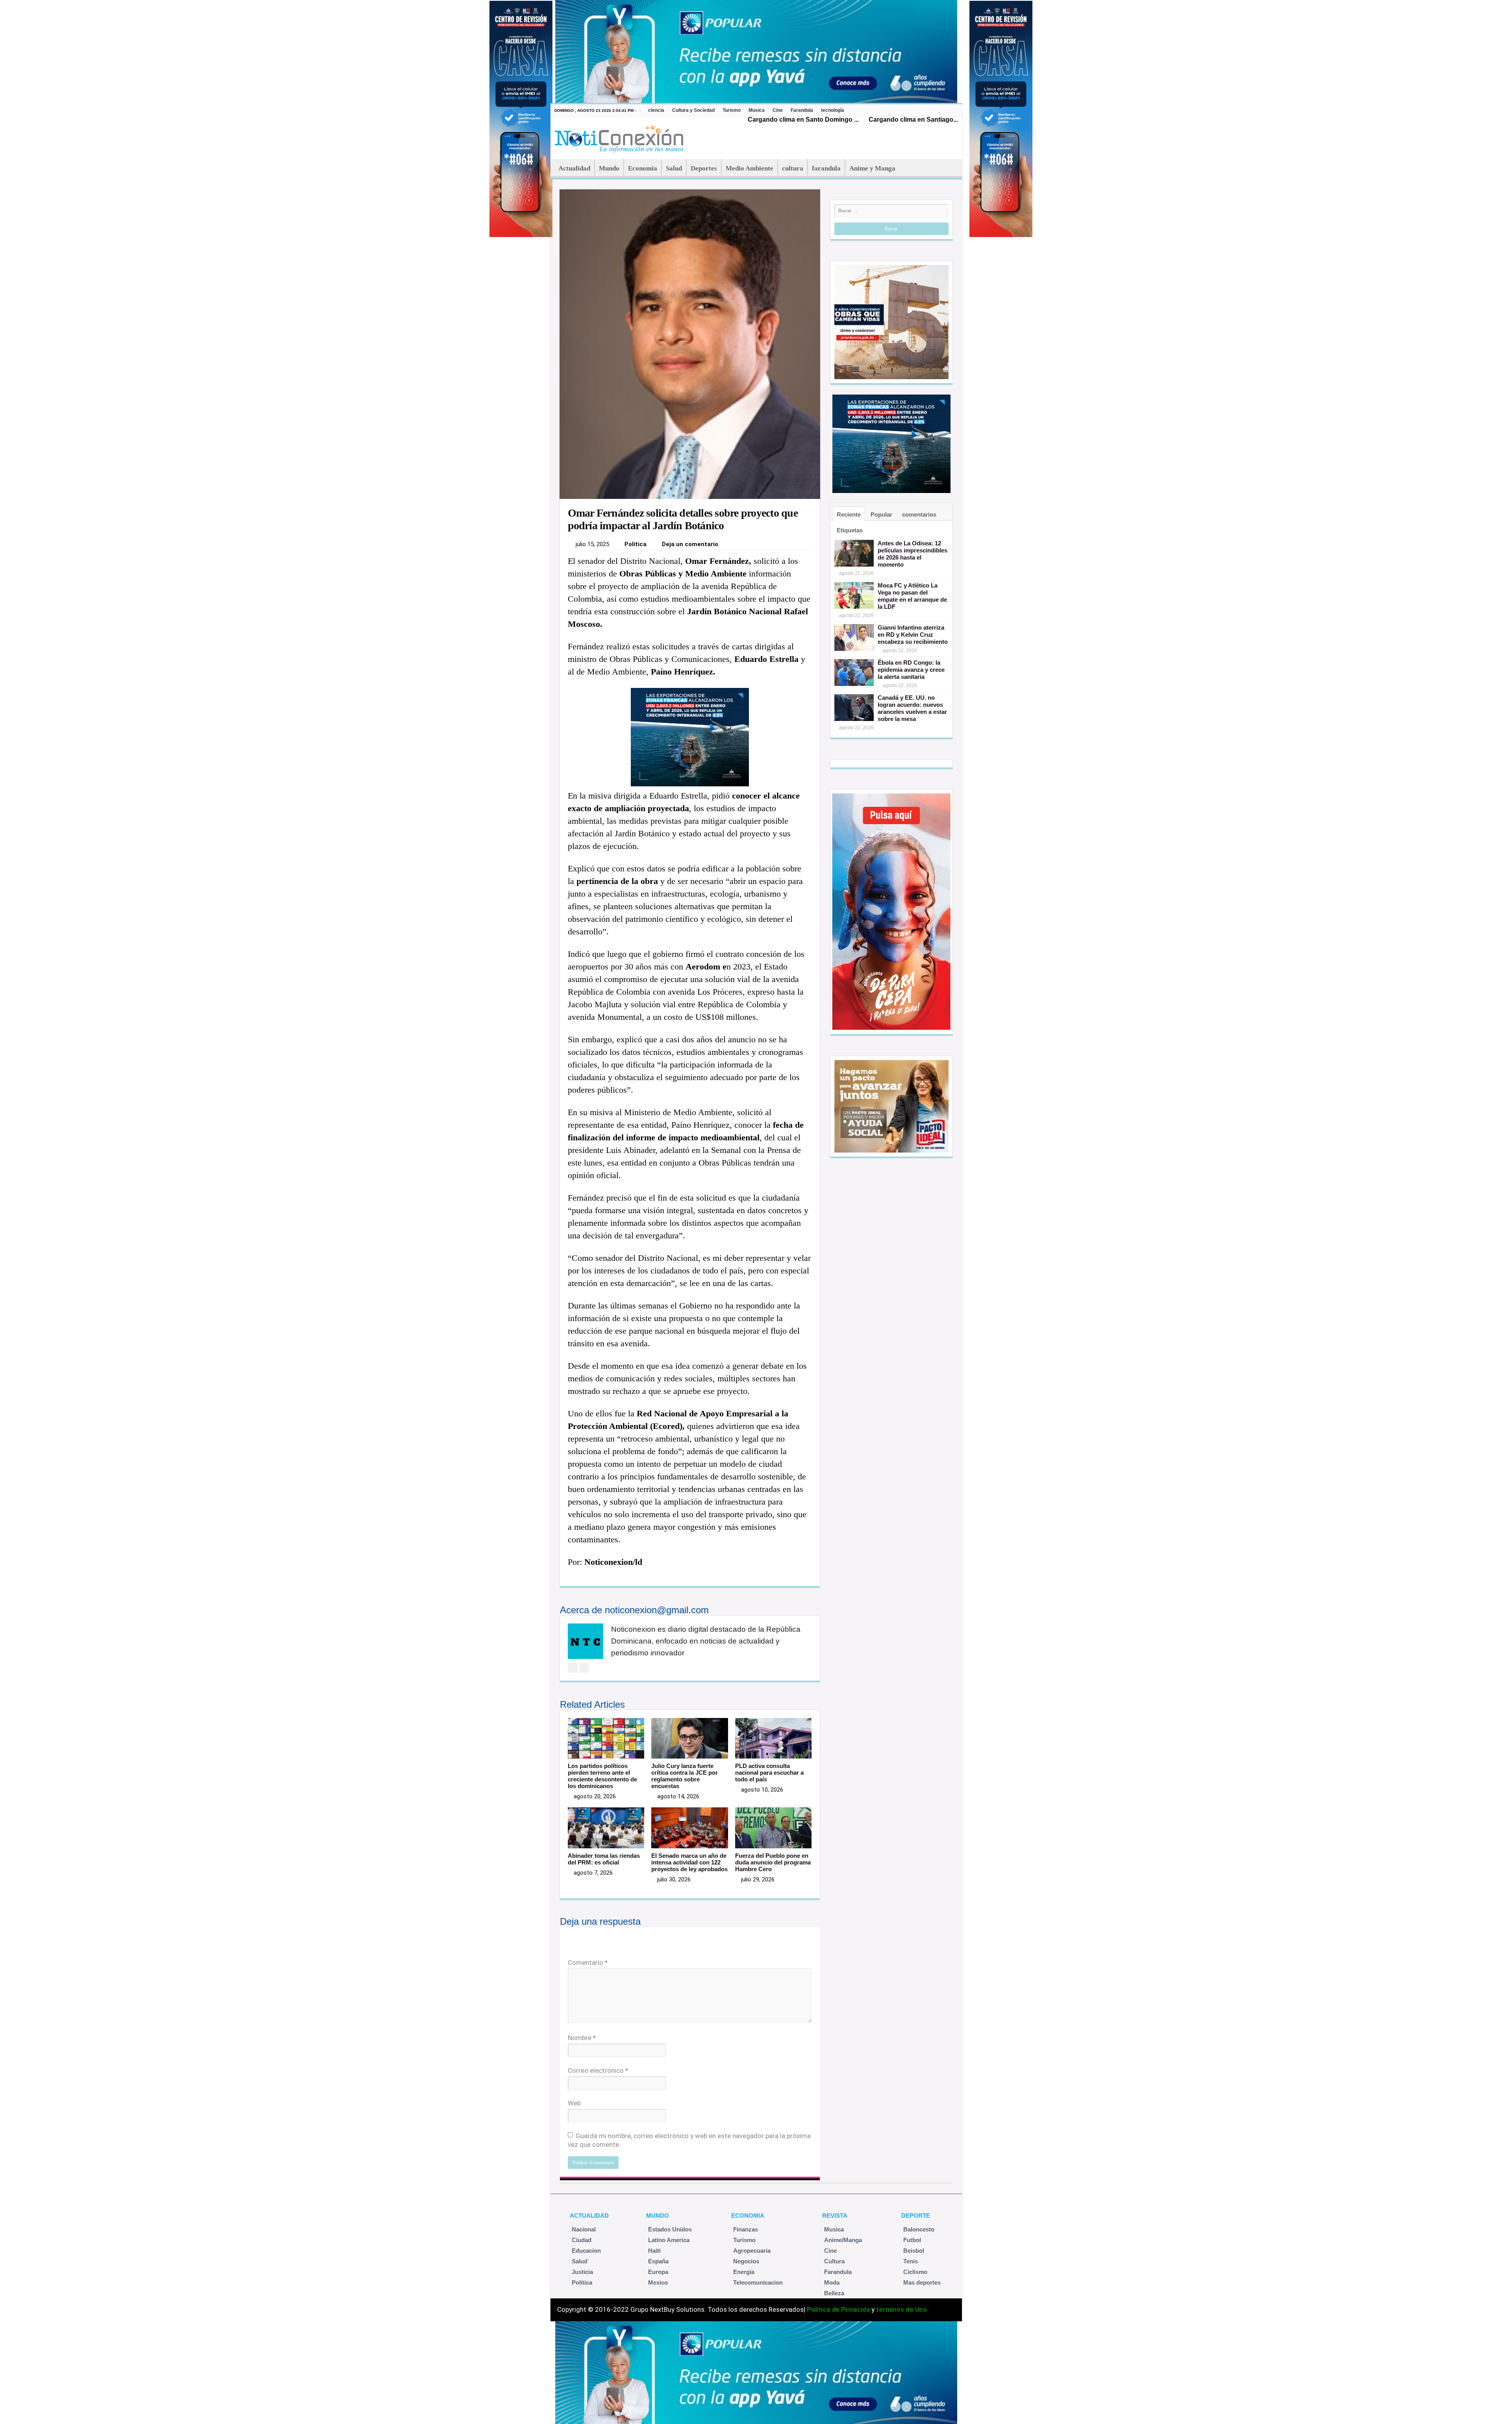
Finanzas (746, 2229)
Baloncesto (919, 2229)
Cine (778, 110)
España (658, 2261)
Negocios (746, 2261)
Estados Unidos (670, 2229)
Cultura (834, 2261)
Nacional (584, 2229)
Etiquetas (850, 530)
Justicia (582, 2272)
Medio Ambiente (750, 168)
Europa (658, 2272)
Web (574, 2103)
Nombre (582, 2038)
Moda (832, 2282)
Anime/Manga (843, 2240)
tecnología (833, 110)
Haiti (654, 2251)
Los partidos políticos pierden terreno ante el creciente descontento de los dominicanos (602, 1776)
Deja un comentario (690, 544)
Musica (757, 110)
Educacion (586, 2251)
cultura (793, 168)
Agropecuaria (752, 2251)
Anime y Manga (872, 168)
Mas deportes (922, 2282)
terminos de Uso (901, 2309)
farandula (826, 168)
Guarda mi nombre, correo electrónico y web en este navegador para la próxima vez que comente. (689, 2140)
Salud (674, 168)
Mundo (609, 168)
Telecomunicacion (758, 2282)
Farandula (802, 110)
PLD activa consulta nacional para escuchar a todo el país (769, 1773)
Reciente (849, 514)
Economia (643, 168)
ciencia (656, 110)
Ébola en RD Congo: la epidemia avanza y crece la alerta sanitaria (911, 670)
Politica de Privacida (838, 2309)
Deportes (704, 168)
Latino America (669, 2240)
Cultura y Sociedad (693, 110)
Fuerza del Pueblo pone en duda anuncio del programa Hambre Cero (773, 1862)
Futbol (912, 2240)
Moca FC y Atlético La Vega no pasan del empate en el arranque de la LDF (912, 596)
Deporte (916, 2216)
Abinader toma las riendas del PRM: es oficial (604, 1859)
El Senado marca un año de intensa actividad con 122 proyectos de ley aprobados (689, 1862)
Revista (835, 2216)
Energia (744, 2272)
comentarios (919, 514)
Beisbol (914, 2251)
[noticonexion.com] (621, 137)
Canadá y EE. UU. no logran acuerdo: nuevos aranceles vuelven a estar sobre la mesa (912, 708)
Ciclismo (915, 2272)
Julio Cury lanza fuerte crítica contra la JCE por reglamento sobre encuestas (685, 1776)
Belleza (834, 2293)
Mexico (658, 2282)
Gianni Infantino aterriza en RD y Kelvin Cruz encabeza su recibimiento (913, 635)
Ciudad (582, 2240)
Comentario (588, 1963)
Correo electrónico (598, 2070)
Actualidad (574, 168)
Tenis (911, 2261)
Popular (881, 514)
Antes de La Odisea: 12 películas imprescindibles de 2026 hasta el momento (913, 554)
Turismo (732, 110)
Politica (636, 544)
